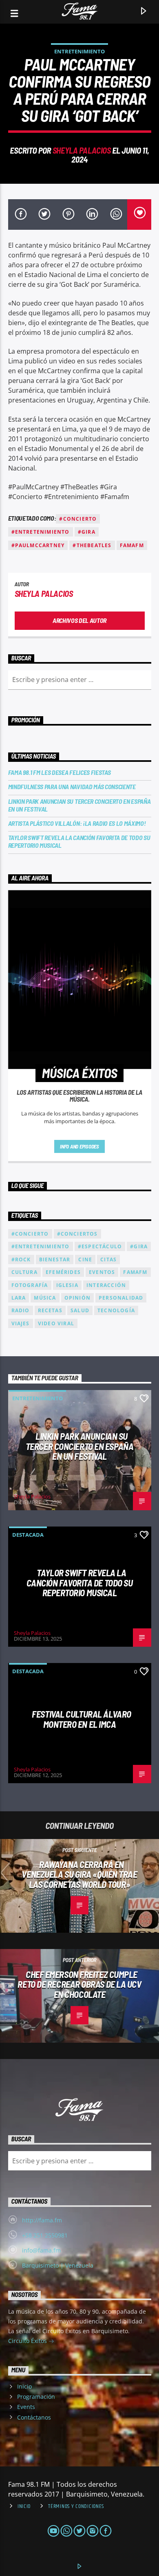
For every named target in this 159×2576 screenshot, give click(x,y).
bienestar (55, 1259)
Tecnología (116, 1310)
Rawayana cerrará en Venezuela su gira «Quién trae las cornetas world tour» (79, 1874)
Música (45, 1298)
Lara (19, 1298)
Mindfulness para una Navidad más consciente (72, 786)
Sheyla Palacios (82, 150)
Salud (80, 1310)
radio (21, 1310)
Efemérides (63, 1272)
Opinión (77, 1298)
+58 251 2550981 (45, 2235)
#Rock (21, 1259)
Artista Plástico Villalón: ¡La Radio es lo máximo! (77, 823)
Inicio (24, 2386)
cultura (24, 1272)
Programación (36, 2397)
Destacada (28, 1535)
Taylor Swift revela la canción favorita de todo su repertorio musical (79, 841)
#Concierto (78, 519)
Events (26, 2407)
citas (108, 1259)
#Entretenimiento (41, 532)
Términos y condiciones (76, 2506)
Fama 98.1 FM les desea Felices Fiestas (60, 772)
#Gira (87, 532)
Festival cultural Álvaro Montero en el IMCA (81, 1719)
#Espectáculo (100, 1246)
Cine (85, 1259)
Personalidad (121, 1298)
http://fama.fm (42, 2220)
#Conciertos (77, 1234)
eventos (102, 1272)
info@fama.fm (41, 2250)
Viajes (21, 1323)
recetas (50, 1310)
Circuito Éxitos (28, 2341)
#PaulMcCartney (38, 545)
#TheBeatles (92, 545)
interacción (106, 1285)
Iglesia (67, 1285)
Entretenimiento (79, 51)
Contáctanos (34, 2417)
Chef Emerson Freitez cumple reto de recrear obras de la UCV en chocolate (79, 1984)
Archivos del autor (79, 620)
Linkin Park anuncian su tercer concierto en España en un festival (79, 805)
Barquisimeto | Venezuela (58, 2265)
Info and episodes (79, 1146)
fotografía (30, 1285)
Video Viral (56, 1323)
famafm (132, 545)
